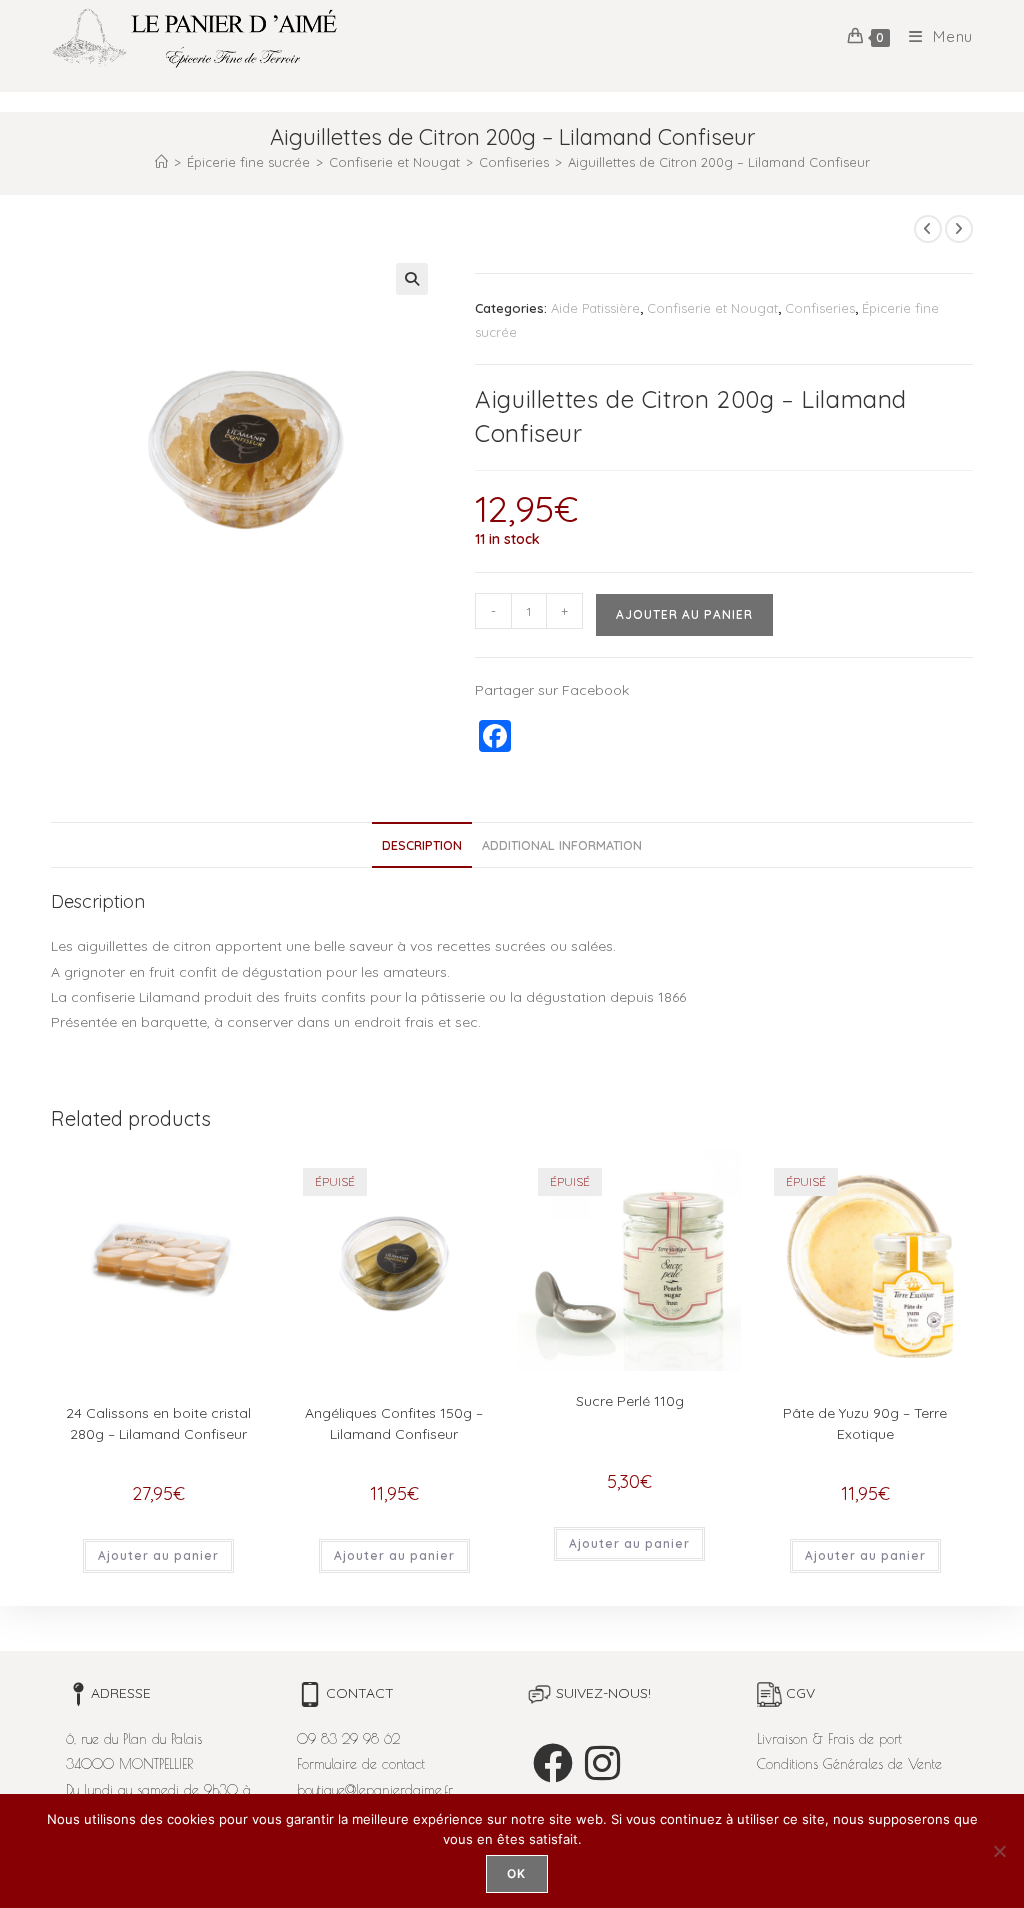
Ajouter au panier (684, 614)
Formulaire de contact (361, 1764)
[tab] (422, 845)
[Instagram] (602, 1763)
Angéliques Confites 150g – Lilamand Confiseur (394, 1423)
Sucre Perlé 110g (630, 1401)
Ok (516, 1873)
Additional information (562, 845)
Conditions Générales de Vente (849, 1764)
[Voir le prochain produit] (959, 229)
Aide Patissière (595, 308)
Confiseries (820, 308)
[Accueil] (161, 162)
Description (422, 845)
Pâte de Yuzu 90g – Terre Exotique (865, 1423)
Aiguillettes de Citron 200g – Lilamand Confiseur (719, 162)
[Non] (999, 1851)
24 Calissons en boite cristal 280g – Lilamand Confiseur (158, 1423)
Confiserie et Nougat (712, 308)
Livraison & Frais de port (829, 1739)
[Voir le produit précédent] (928, 229)
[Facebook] (553, 1763)
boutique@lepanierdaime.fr (375, 1790)
